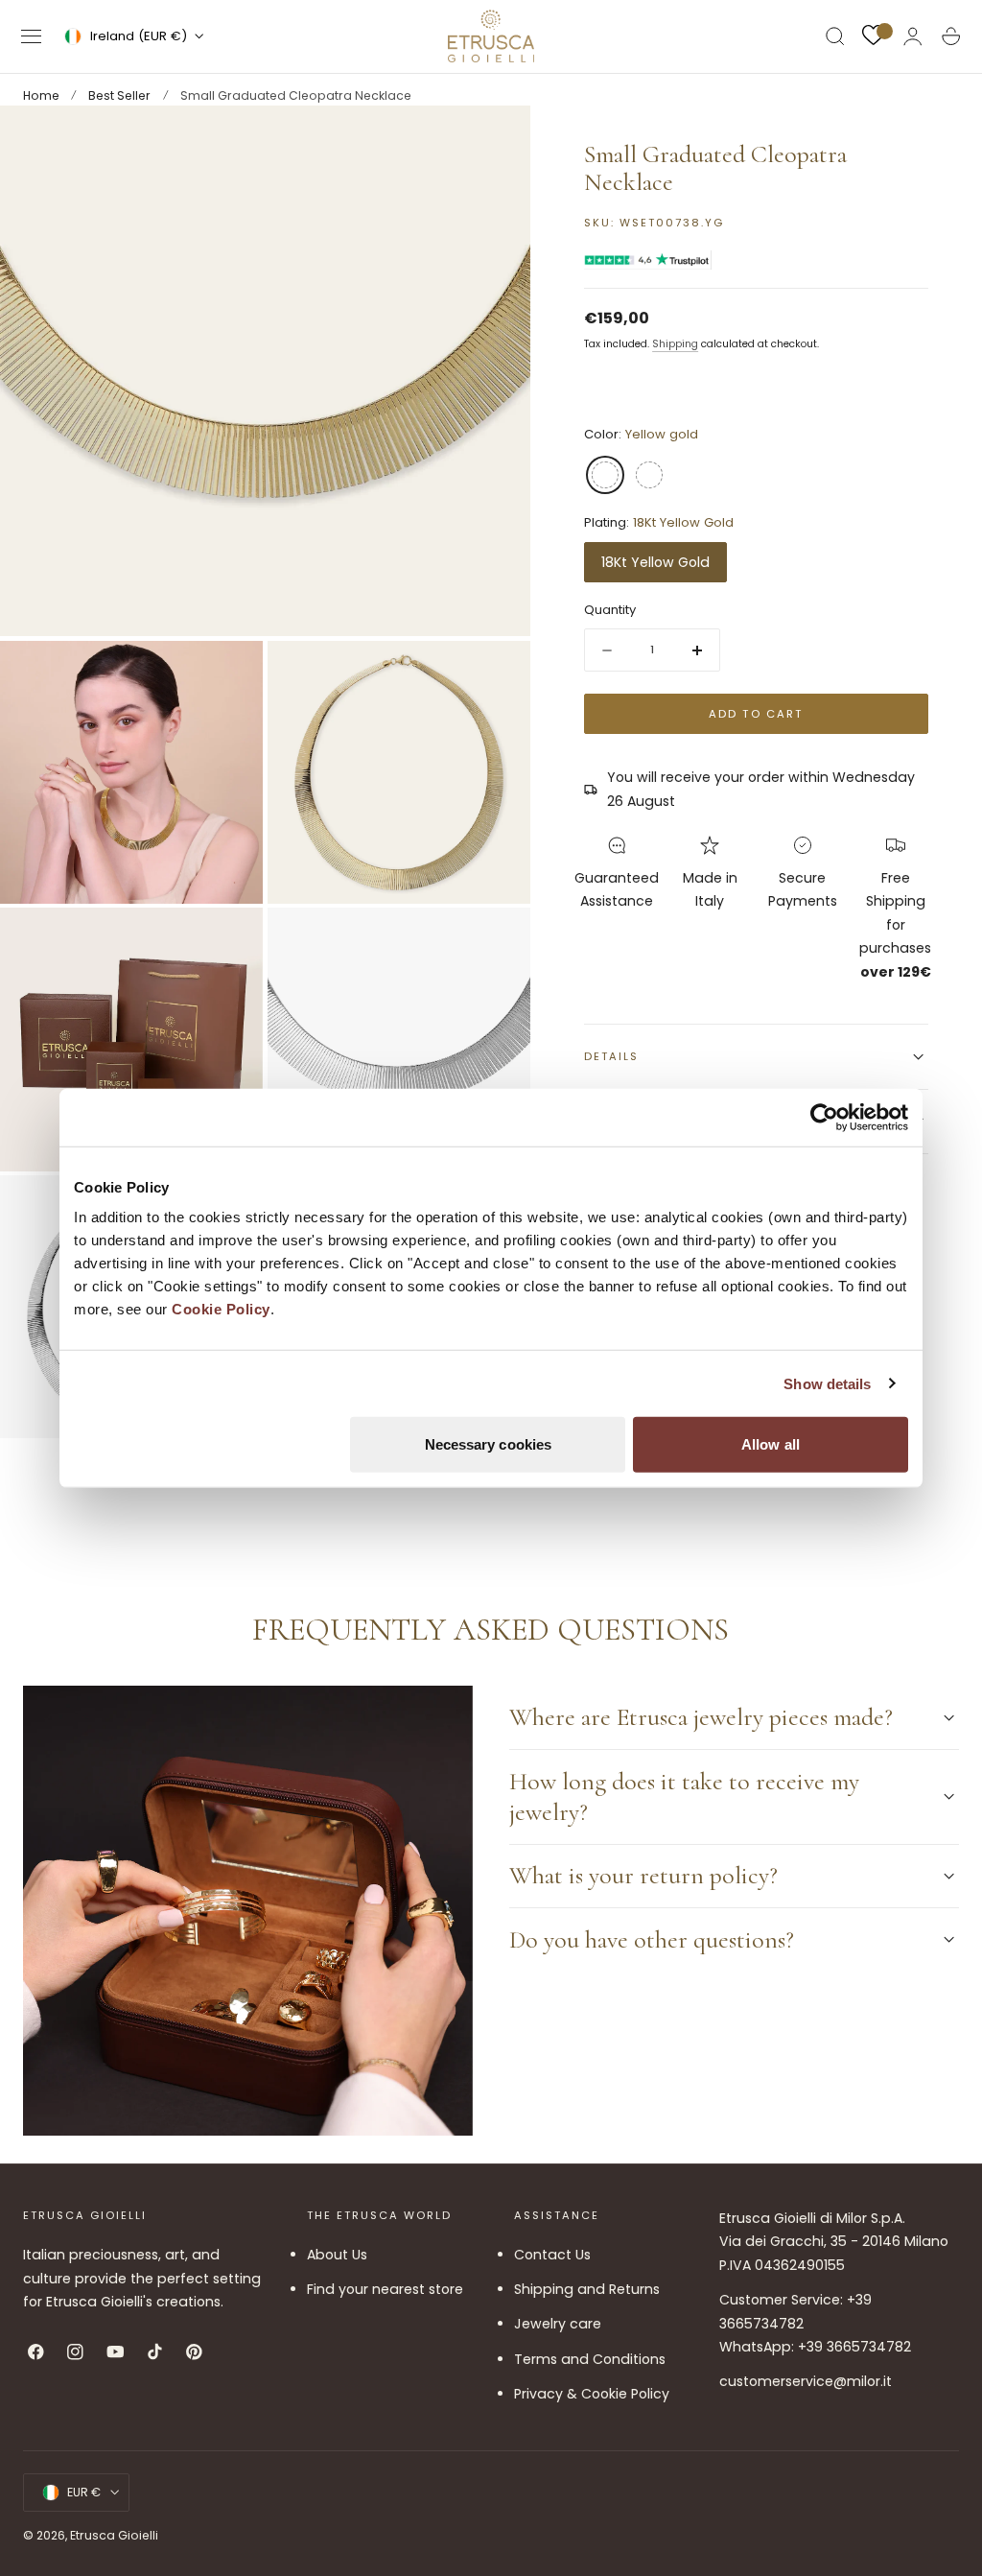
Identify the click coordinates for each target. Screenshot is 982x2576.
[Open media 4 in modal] (229, 941)
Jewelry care (558, 2325)
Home (41, 95)
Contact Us (552, 2255)
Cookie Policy (221, 1309)
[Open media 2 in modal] (229, 674)
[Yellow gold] (605, 475)
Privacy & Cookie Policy (592, 2394)
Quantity (610, 610)
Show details (827, 1383)
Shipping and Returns (587, 2289)
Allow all (771, 1444)
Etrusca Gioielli (114, 2535)
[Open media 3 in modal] (497, 674)
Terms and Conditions (590, 2359)
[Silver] (649, 475)
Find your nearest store (385, 2289)
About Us (337, 2255)
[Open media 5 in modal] (497, 941)
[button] (32, 36)
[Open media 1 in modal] (497, 139)
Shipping (675, 344)
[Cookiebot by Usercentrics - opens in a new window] (824, 1117)
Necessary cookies (489, 1444)
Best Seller (119, 95)
